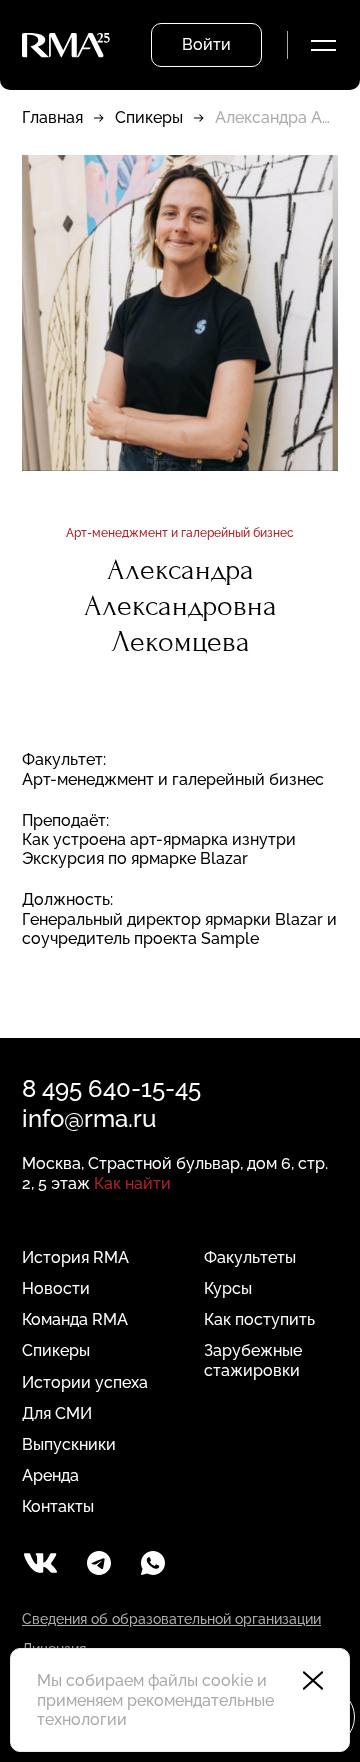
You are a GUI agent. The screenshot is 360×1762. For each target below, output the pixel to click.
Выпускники (69, 1444)
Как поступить (259, 1319)
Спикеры (149, 117)
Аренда (50, 1475)
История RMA (75, 1257)
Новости (56, 1288)
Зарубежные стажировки (253, 1360)
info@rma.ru (89, 1118)
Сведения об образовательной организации (171, 1619)
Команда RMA (75, 1319)
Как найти (132, 1183)
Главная (52, 117)
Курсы (228, 1288)
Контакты (58, 1506)
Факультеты (250, 1257)
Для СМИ (57, 1413)
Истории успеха (85, 1382)
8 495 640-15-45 (111, 1088)
